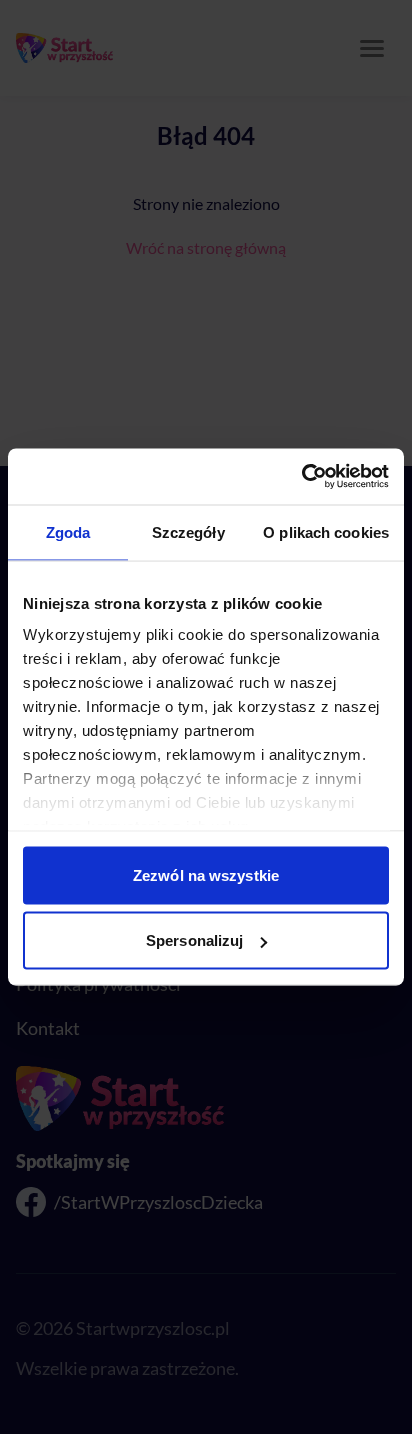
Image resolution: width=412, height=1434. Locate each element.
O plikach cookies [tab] (326, 531)
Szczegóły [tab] (188, 531)
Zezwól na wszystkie (206, 874)
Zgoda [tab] (68, 531)
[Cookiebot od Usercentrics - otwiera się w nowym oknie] (301, 477)
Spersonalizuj (194, 940)
